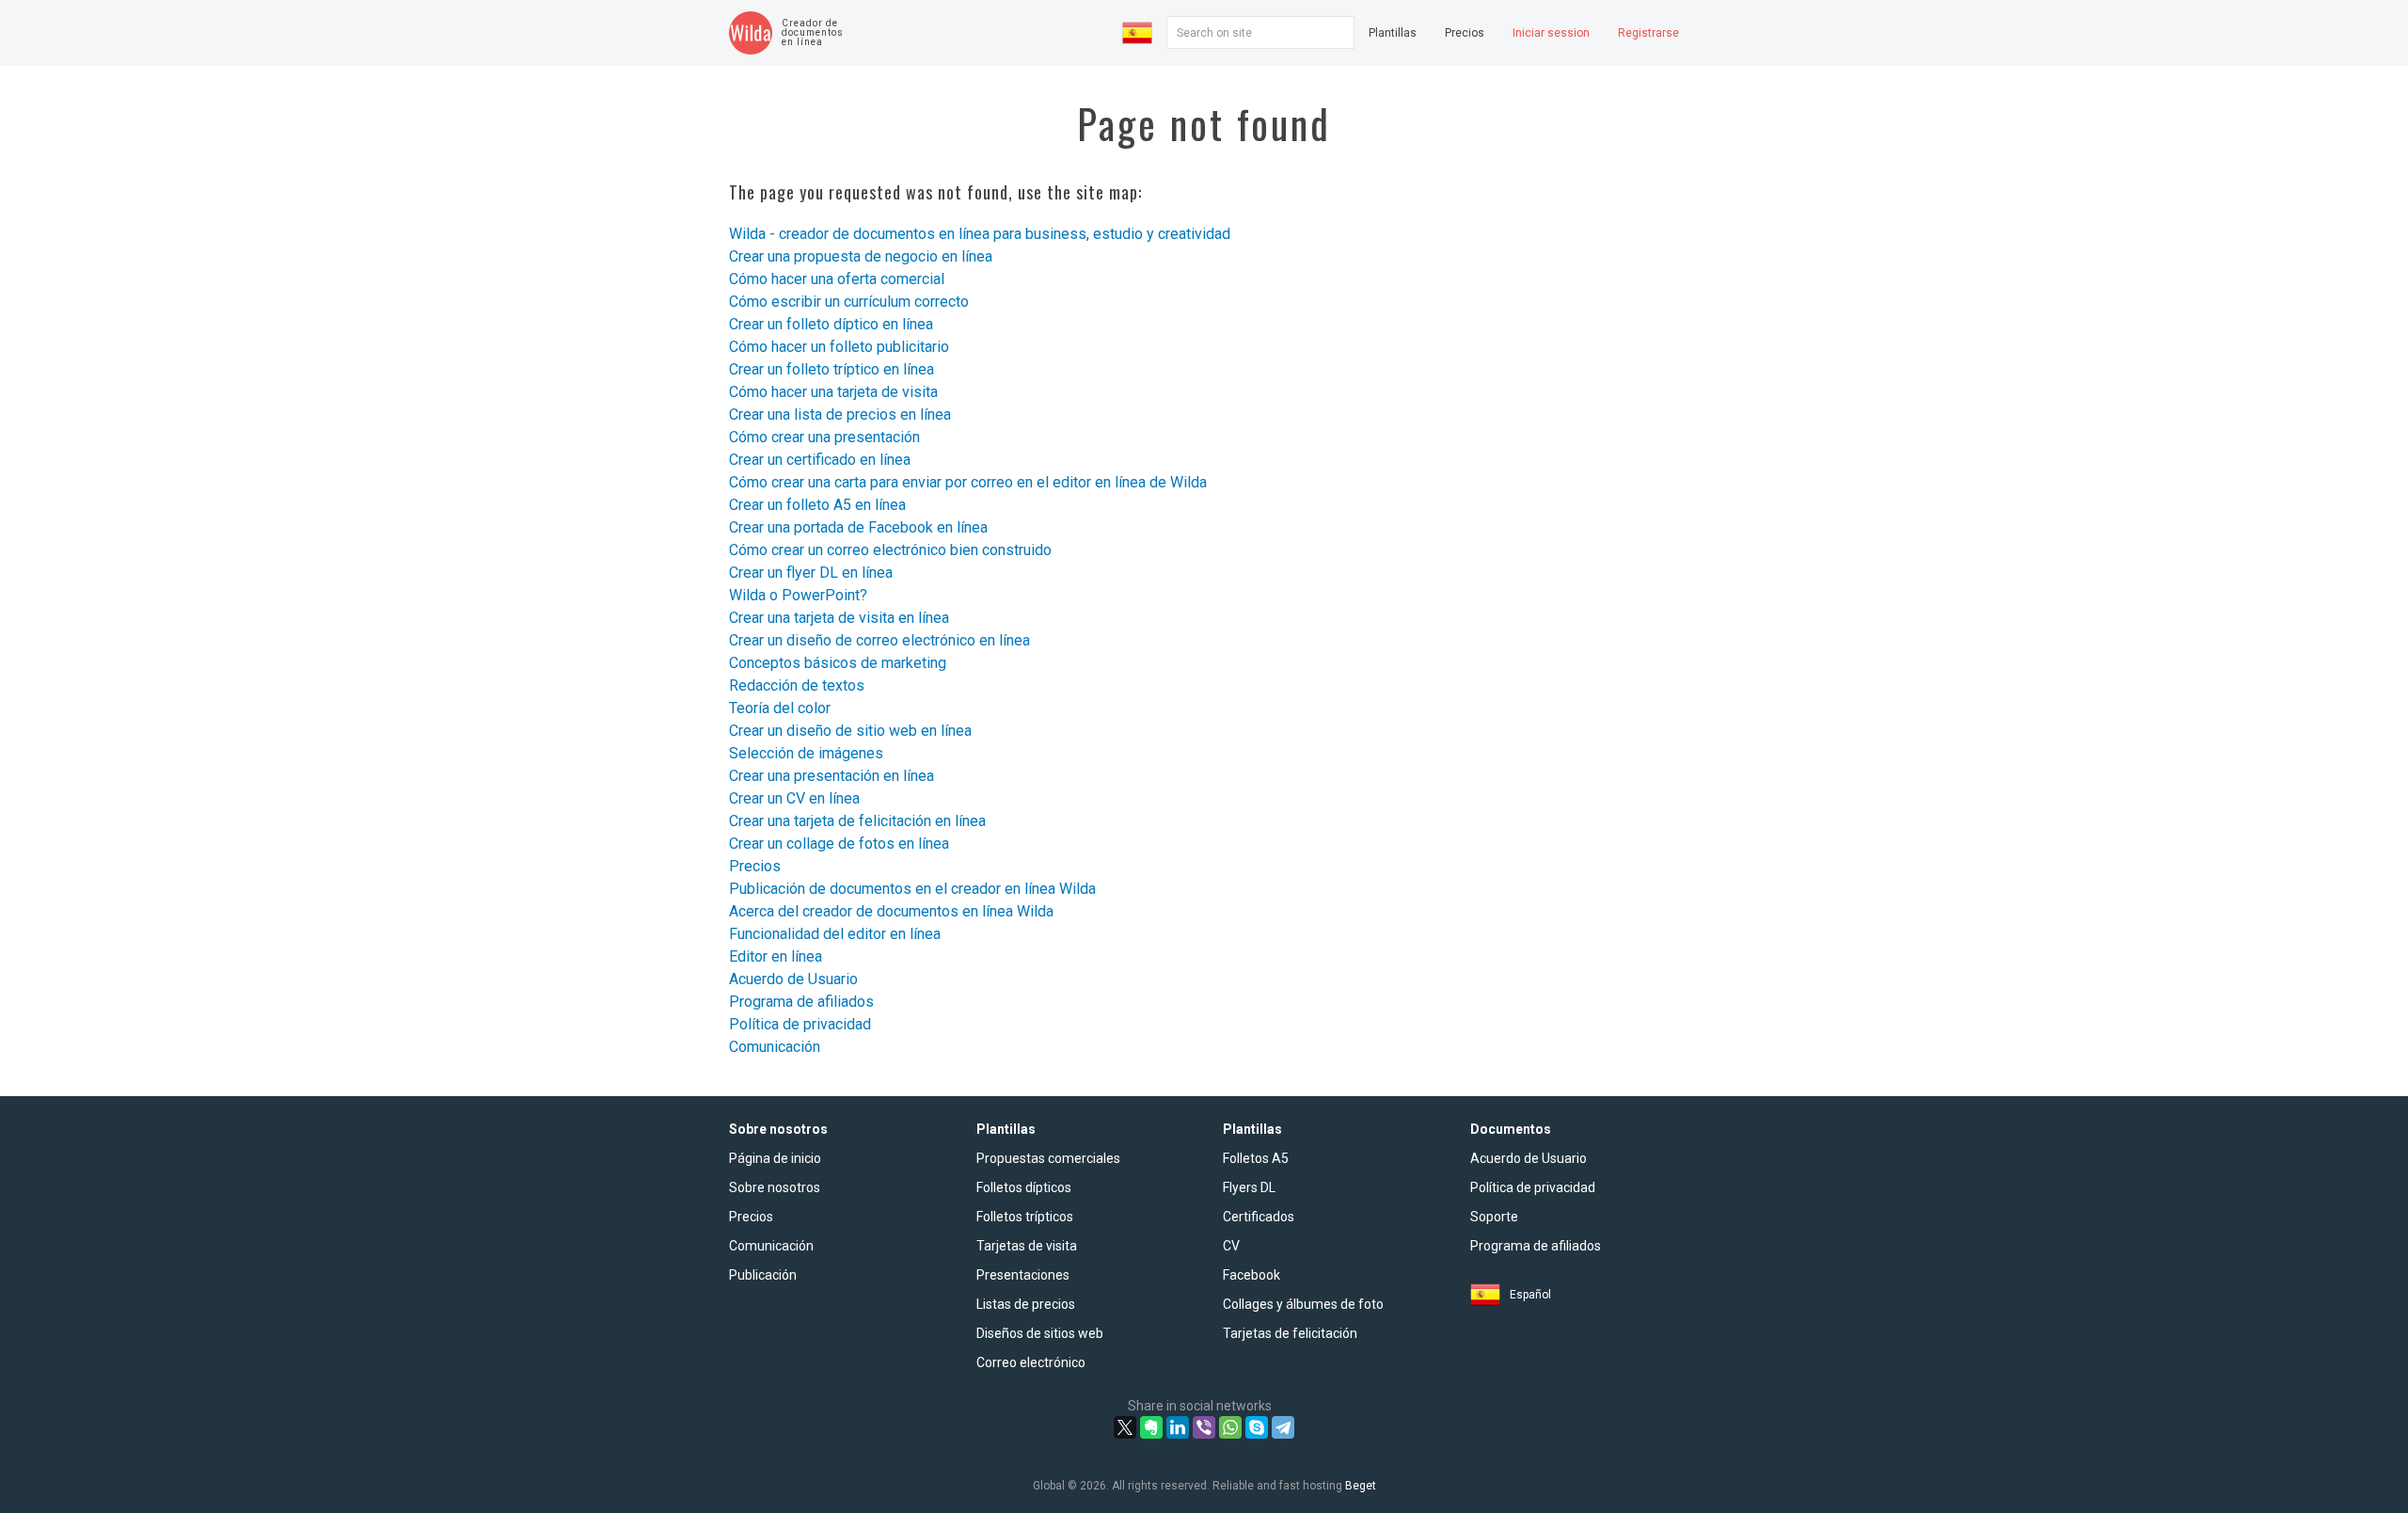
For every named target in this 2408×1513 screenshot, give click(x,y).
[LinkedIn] (1178, 1427)
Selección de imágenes (806, 753)
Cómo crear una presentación (824, 437)
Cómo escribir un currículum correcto (849, 302)
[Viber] (1204, 1427)
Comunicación (775, 1047)
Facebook (1252, 1275)
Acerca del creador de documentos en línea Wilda (891, 911)
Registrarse (1648, 33)
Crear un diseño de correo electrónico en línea (879, 640)
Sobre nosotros (775, 1187)
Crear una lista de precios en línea (840, 414)
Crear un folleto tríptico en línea (832, 369)
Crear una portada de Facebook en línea (858, 527)
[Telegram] (1283, 1427)
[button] (1137, 33)
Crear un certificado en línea (820, 460)
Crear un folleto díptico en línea (831, 324)
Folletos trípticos (1025, 1217)
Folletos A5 (1256, 1158)
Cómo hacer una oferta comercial (837, 279)
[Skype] (1257, 1427)
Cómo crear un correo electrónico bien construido (890, 550)
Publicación (763, 1275)
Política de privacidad (800, 1024)
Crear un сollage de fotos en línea (839, 844)
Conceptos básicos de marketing (838, 663)
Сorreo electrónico (1031, 1362)
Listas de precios (1026, 1304)
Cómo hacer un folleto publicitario (839, 347)
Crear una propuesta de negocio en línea (861, 256)
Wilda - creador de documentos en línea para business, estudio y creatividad (980, 234)
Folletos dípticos (1024, 1187)
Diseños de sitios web (1040, 1333)
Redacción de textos (797, 685)
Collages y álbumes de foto (1303, 1304)
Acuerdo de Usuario (793, 979)
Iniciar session (1551, 33)
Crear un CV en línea (794, 798)
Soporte (1494, 1217)
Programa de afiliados (801, 1002)
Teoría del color (780, 708)
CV (1231, 1246)
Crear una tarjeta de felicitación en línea (857, 821)
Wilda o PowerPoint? (798, 595)
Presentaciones (1023, 1275)
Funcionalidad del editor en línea (835, 934)
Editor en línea (776, 956)
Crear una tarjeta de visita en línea (839, 618)
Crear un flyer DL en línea (811, 573)
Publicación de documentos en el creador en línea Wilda (912, 889)
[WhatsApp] (1230, 1427)
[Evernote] (1151, 1427)
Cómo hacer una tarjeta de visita (833, 392)
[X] (1125, 1427)
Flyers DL (1249, 1187)
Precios (1465, 33)
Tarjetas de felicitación (1290, 1333)
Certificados (1259, 1217)
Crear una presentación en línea (832, 776)
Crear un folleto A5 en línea (817, 505)
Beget (1361, 1486)
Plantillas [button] (1393, 33)
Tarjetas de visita (1027, 1246)
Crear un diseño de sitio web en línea (850, 731)
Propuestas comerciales (1048, 1158)
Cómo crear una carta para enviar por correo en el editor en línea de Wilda (968, 482)
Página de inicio (775, 1158)
